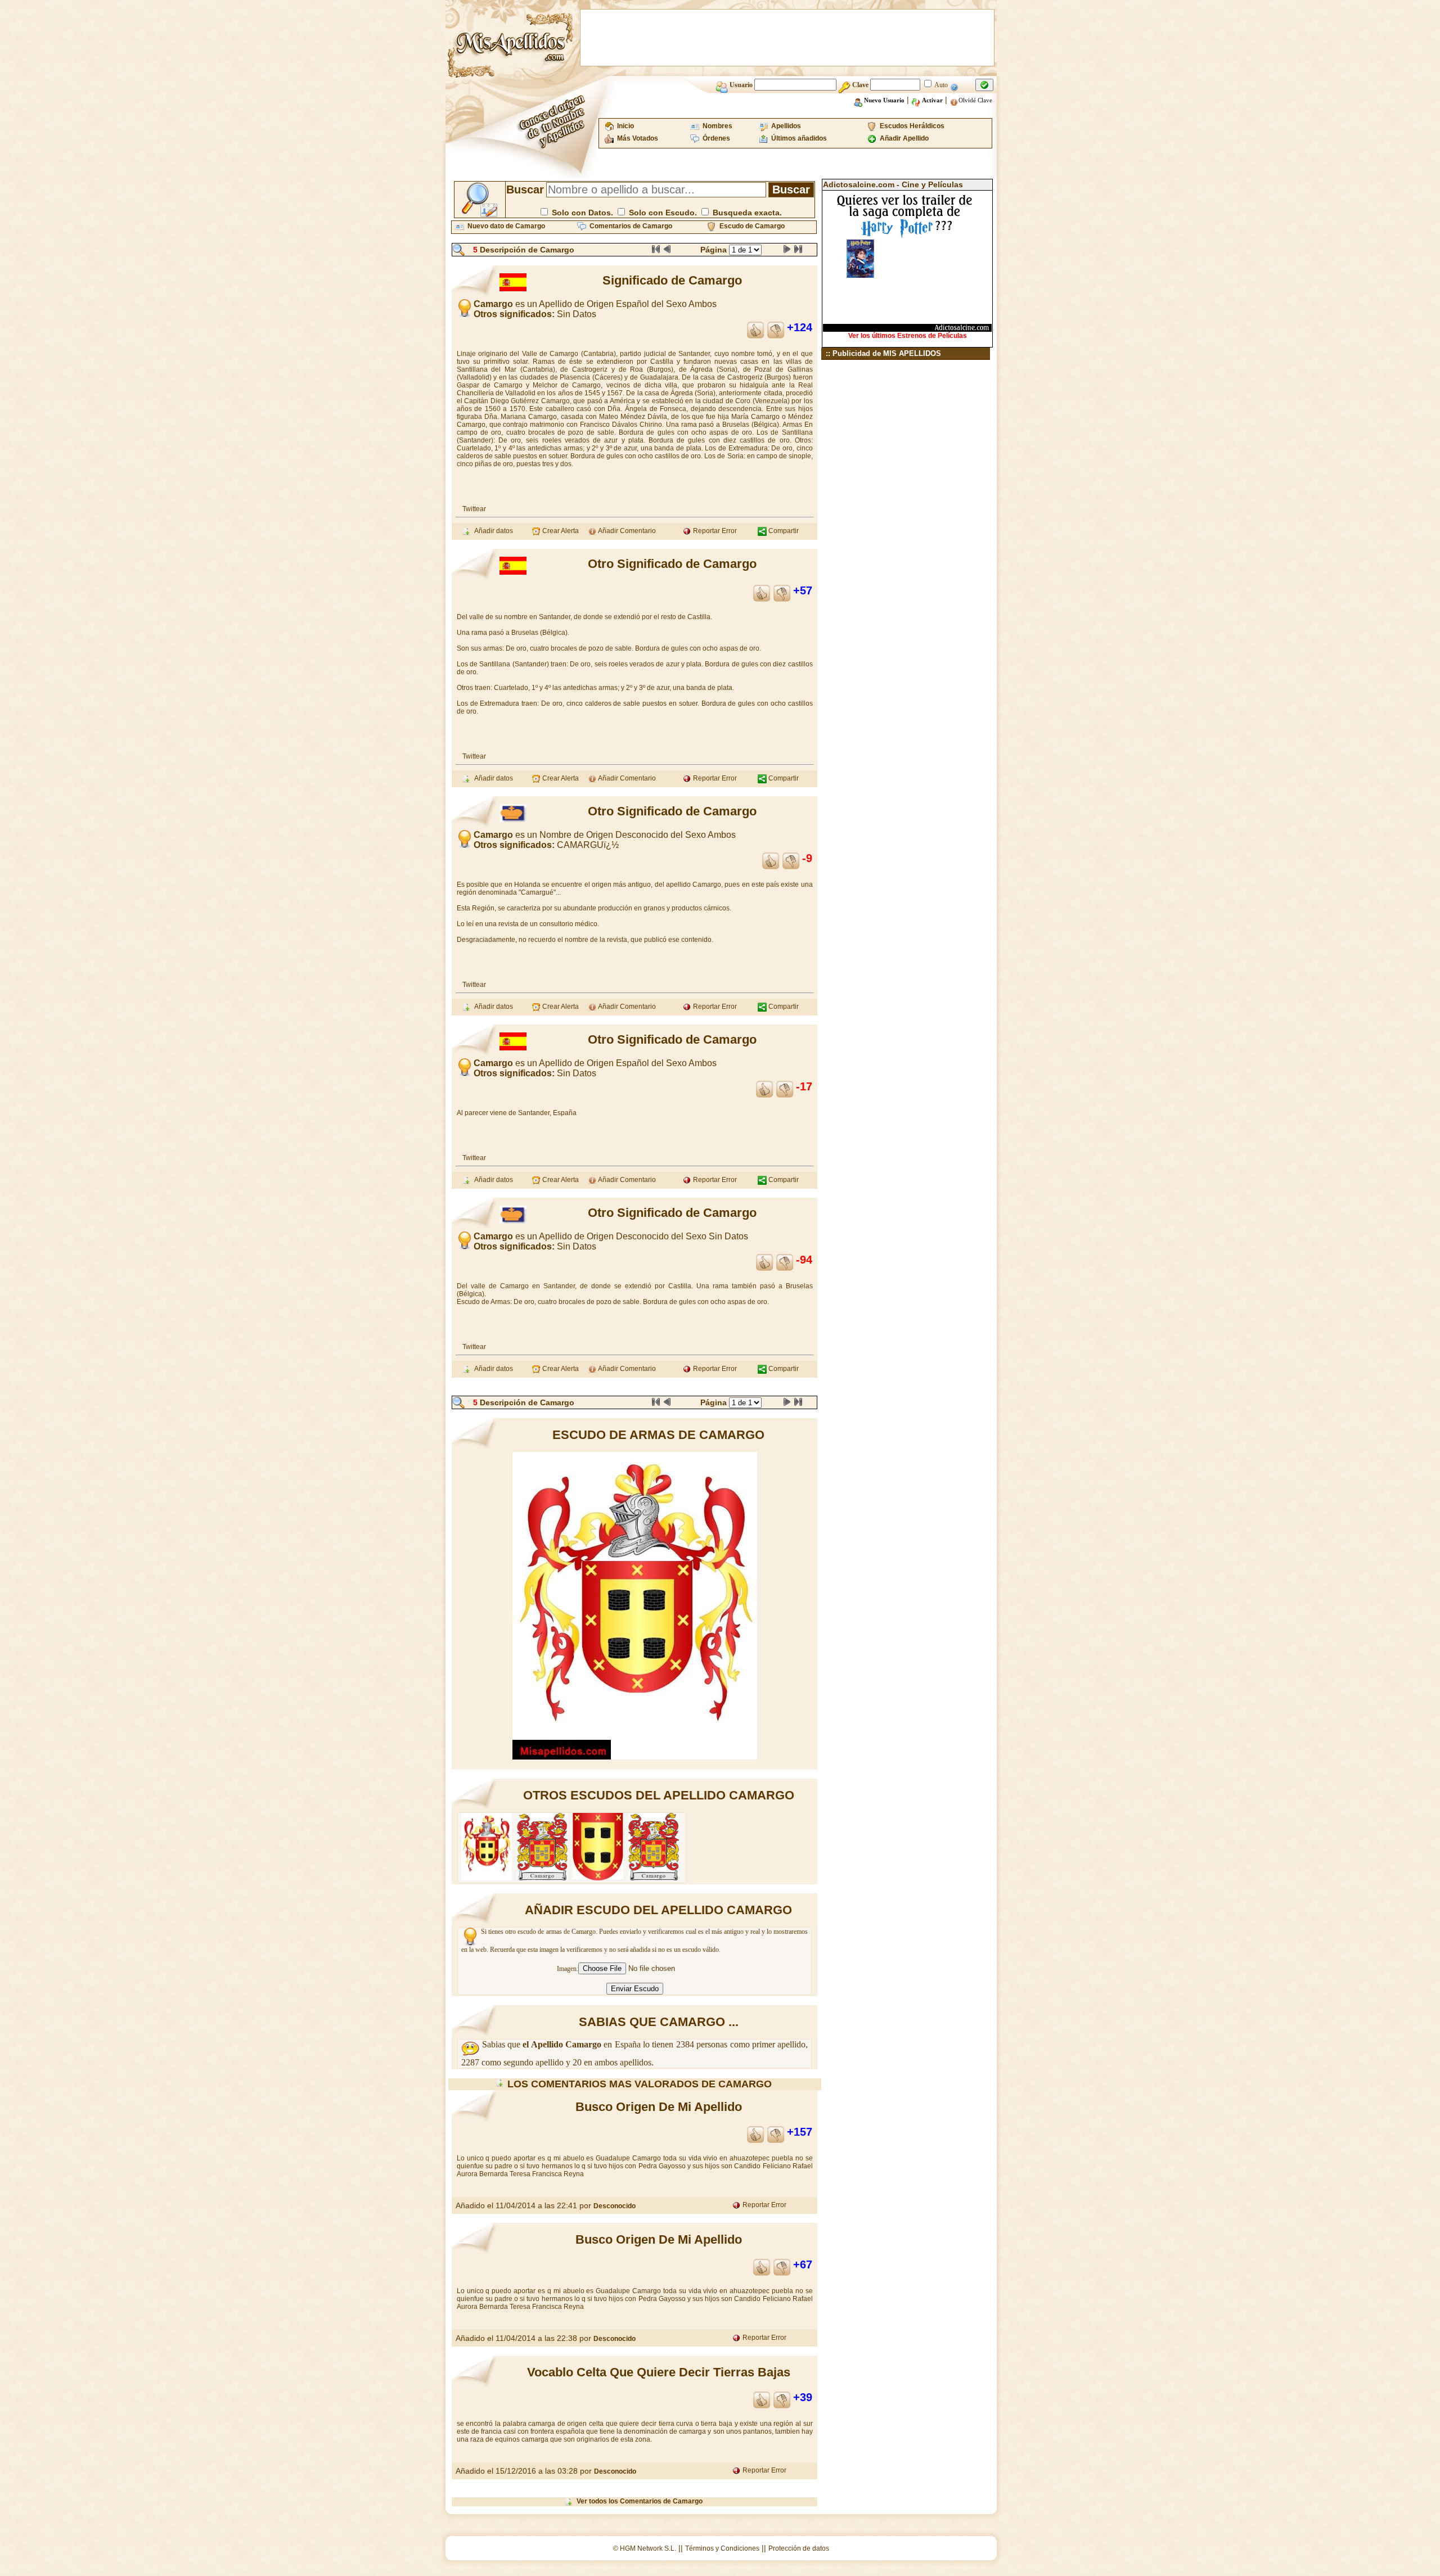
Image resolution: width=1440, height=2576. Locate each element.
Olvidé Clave (975, 100)
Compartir (783, 531)
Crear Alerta (560, 531)
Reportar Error (714, 531)
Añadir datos (492, 531)
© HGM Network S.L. (645, 2548)
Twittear (474, 509)
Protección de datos (799, 2548)
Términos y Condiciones (722, 2548)
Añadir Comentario (626, 531)
